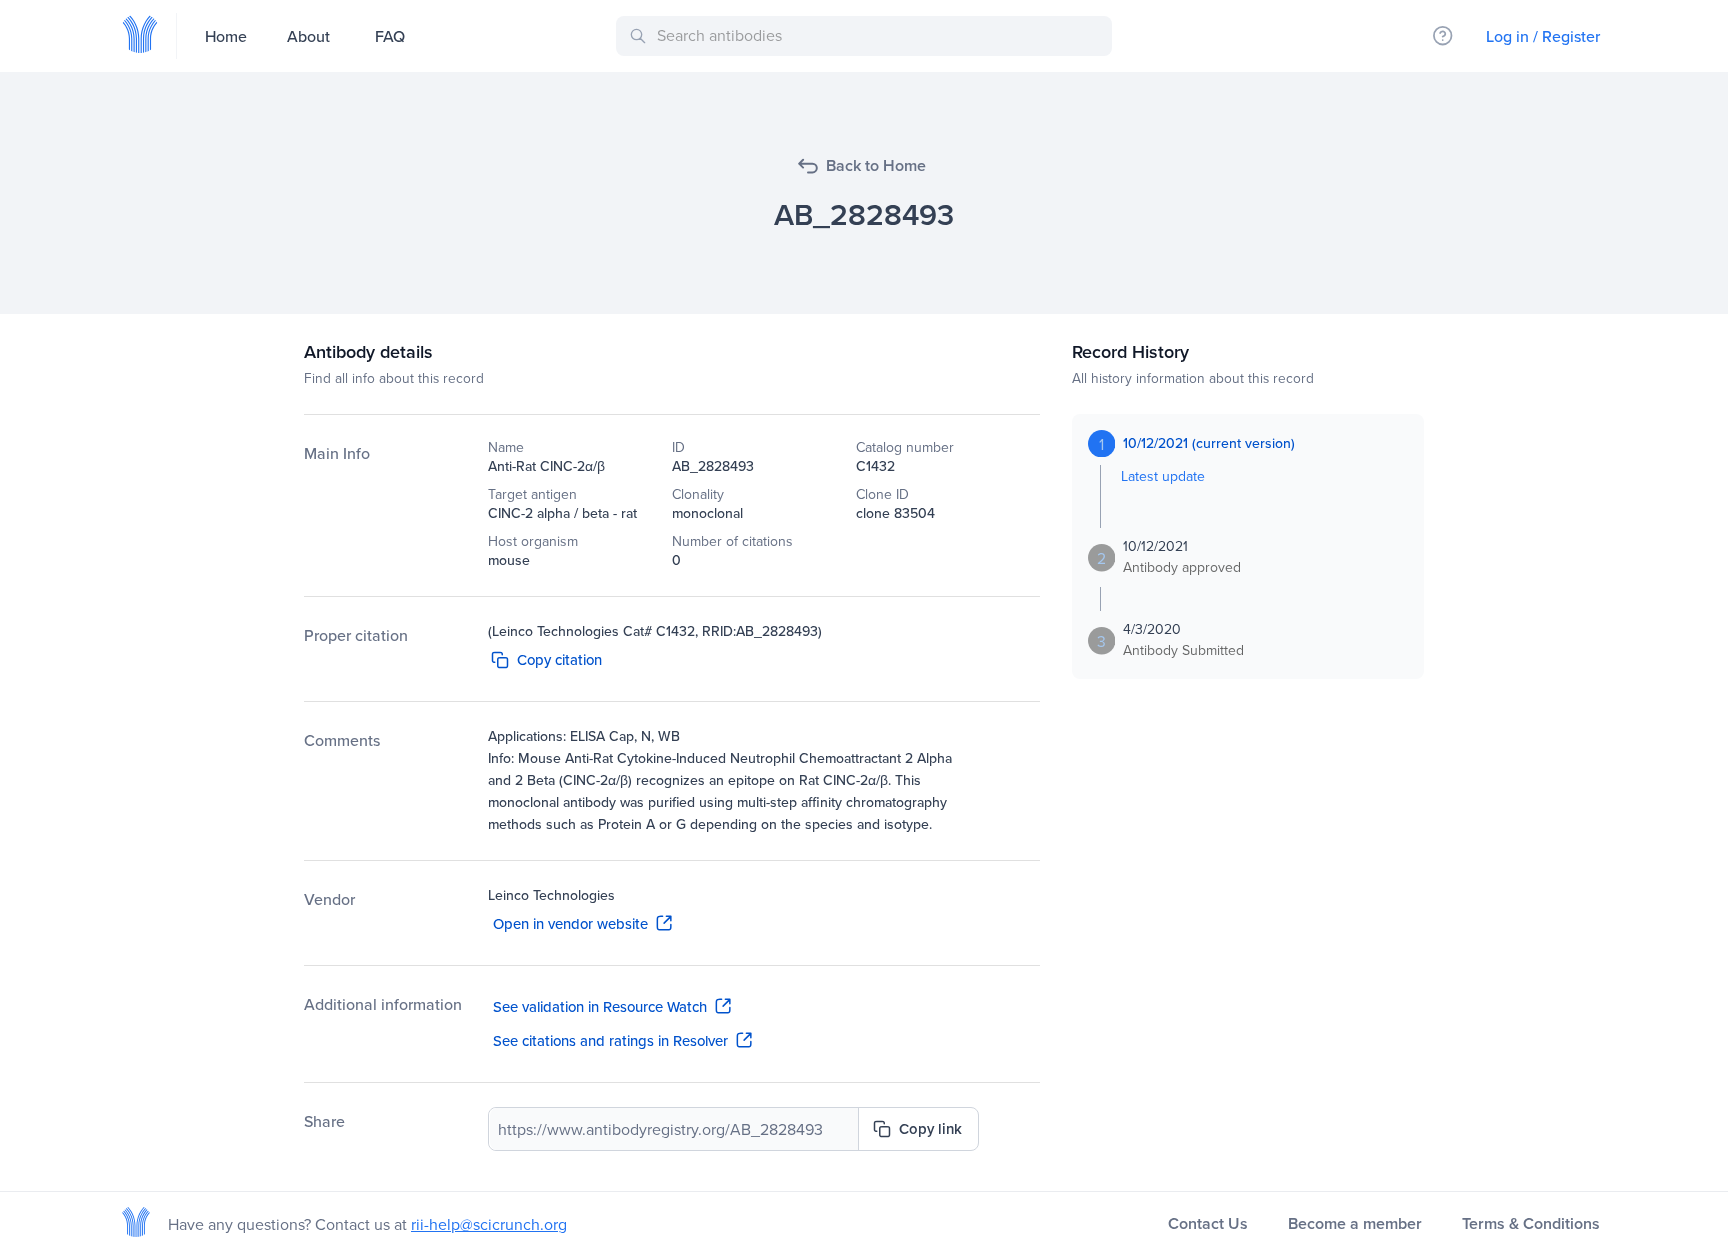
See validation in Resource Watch (600, 1006)
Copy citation (559, 659)
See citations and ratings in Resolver (610, 1040)
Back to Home (876, 165)
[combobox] (867, 36)
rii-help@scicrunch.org (489, 1224)
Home (226, 36)
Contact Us (1208, 1223)
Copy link (930, 1128)
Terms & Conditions (1531, 1223)
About (308, 36)
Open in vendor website (570, 923)
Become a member (1355, 1223)
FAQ (390, 36)
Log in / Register (1543, 36)
